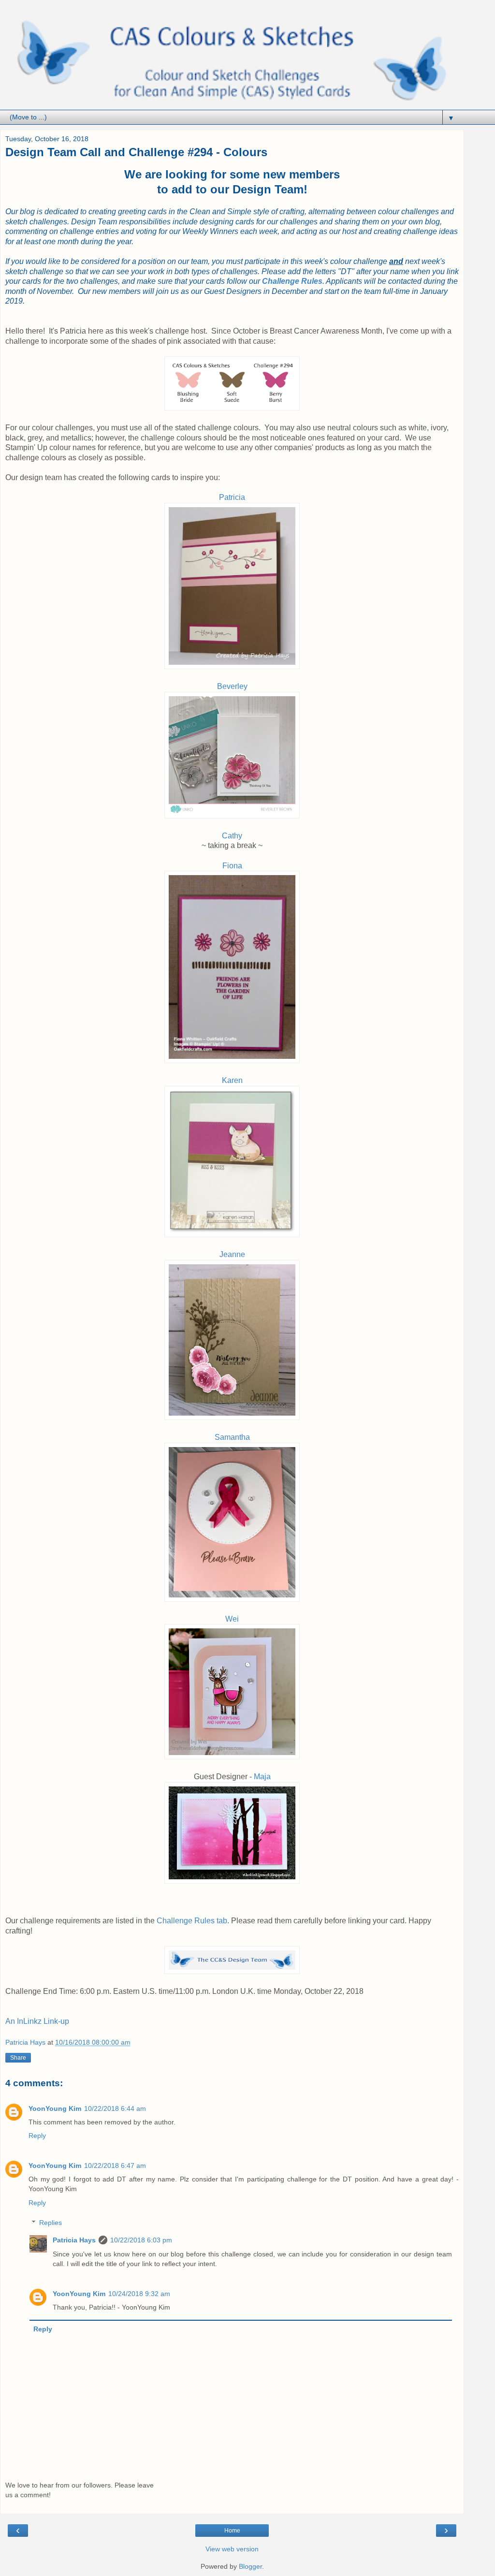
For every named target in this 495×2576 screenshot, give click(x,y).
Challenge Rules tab (192, 1921)
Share (18, 2058)
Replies (51, 2223)
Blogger (250, 2566)
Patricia (232, 497)
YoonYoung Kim (55, 2108)
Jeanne (232, 1254)
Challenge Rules (292, 281)
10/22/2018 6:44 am (115, 2108)
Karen (232, 1080)
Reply (37, 2136)
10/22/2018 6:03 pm (141, 2240)
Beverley (232, 686)
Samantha (232, 1437)
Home (232, 2531)
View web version (232, 2549)
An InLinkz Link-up (37, 2021)
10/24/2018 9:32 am (139, 2294)
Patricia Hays (74, 2240)
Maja (262, 1777)
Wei (232, 1619)
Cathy (232, 836)
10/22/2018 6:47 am (115, 2166)
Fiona (232, 866)
